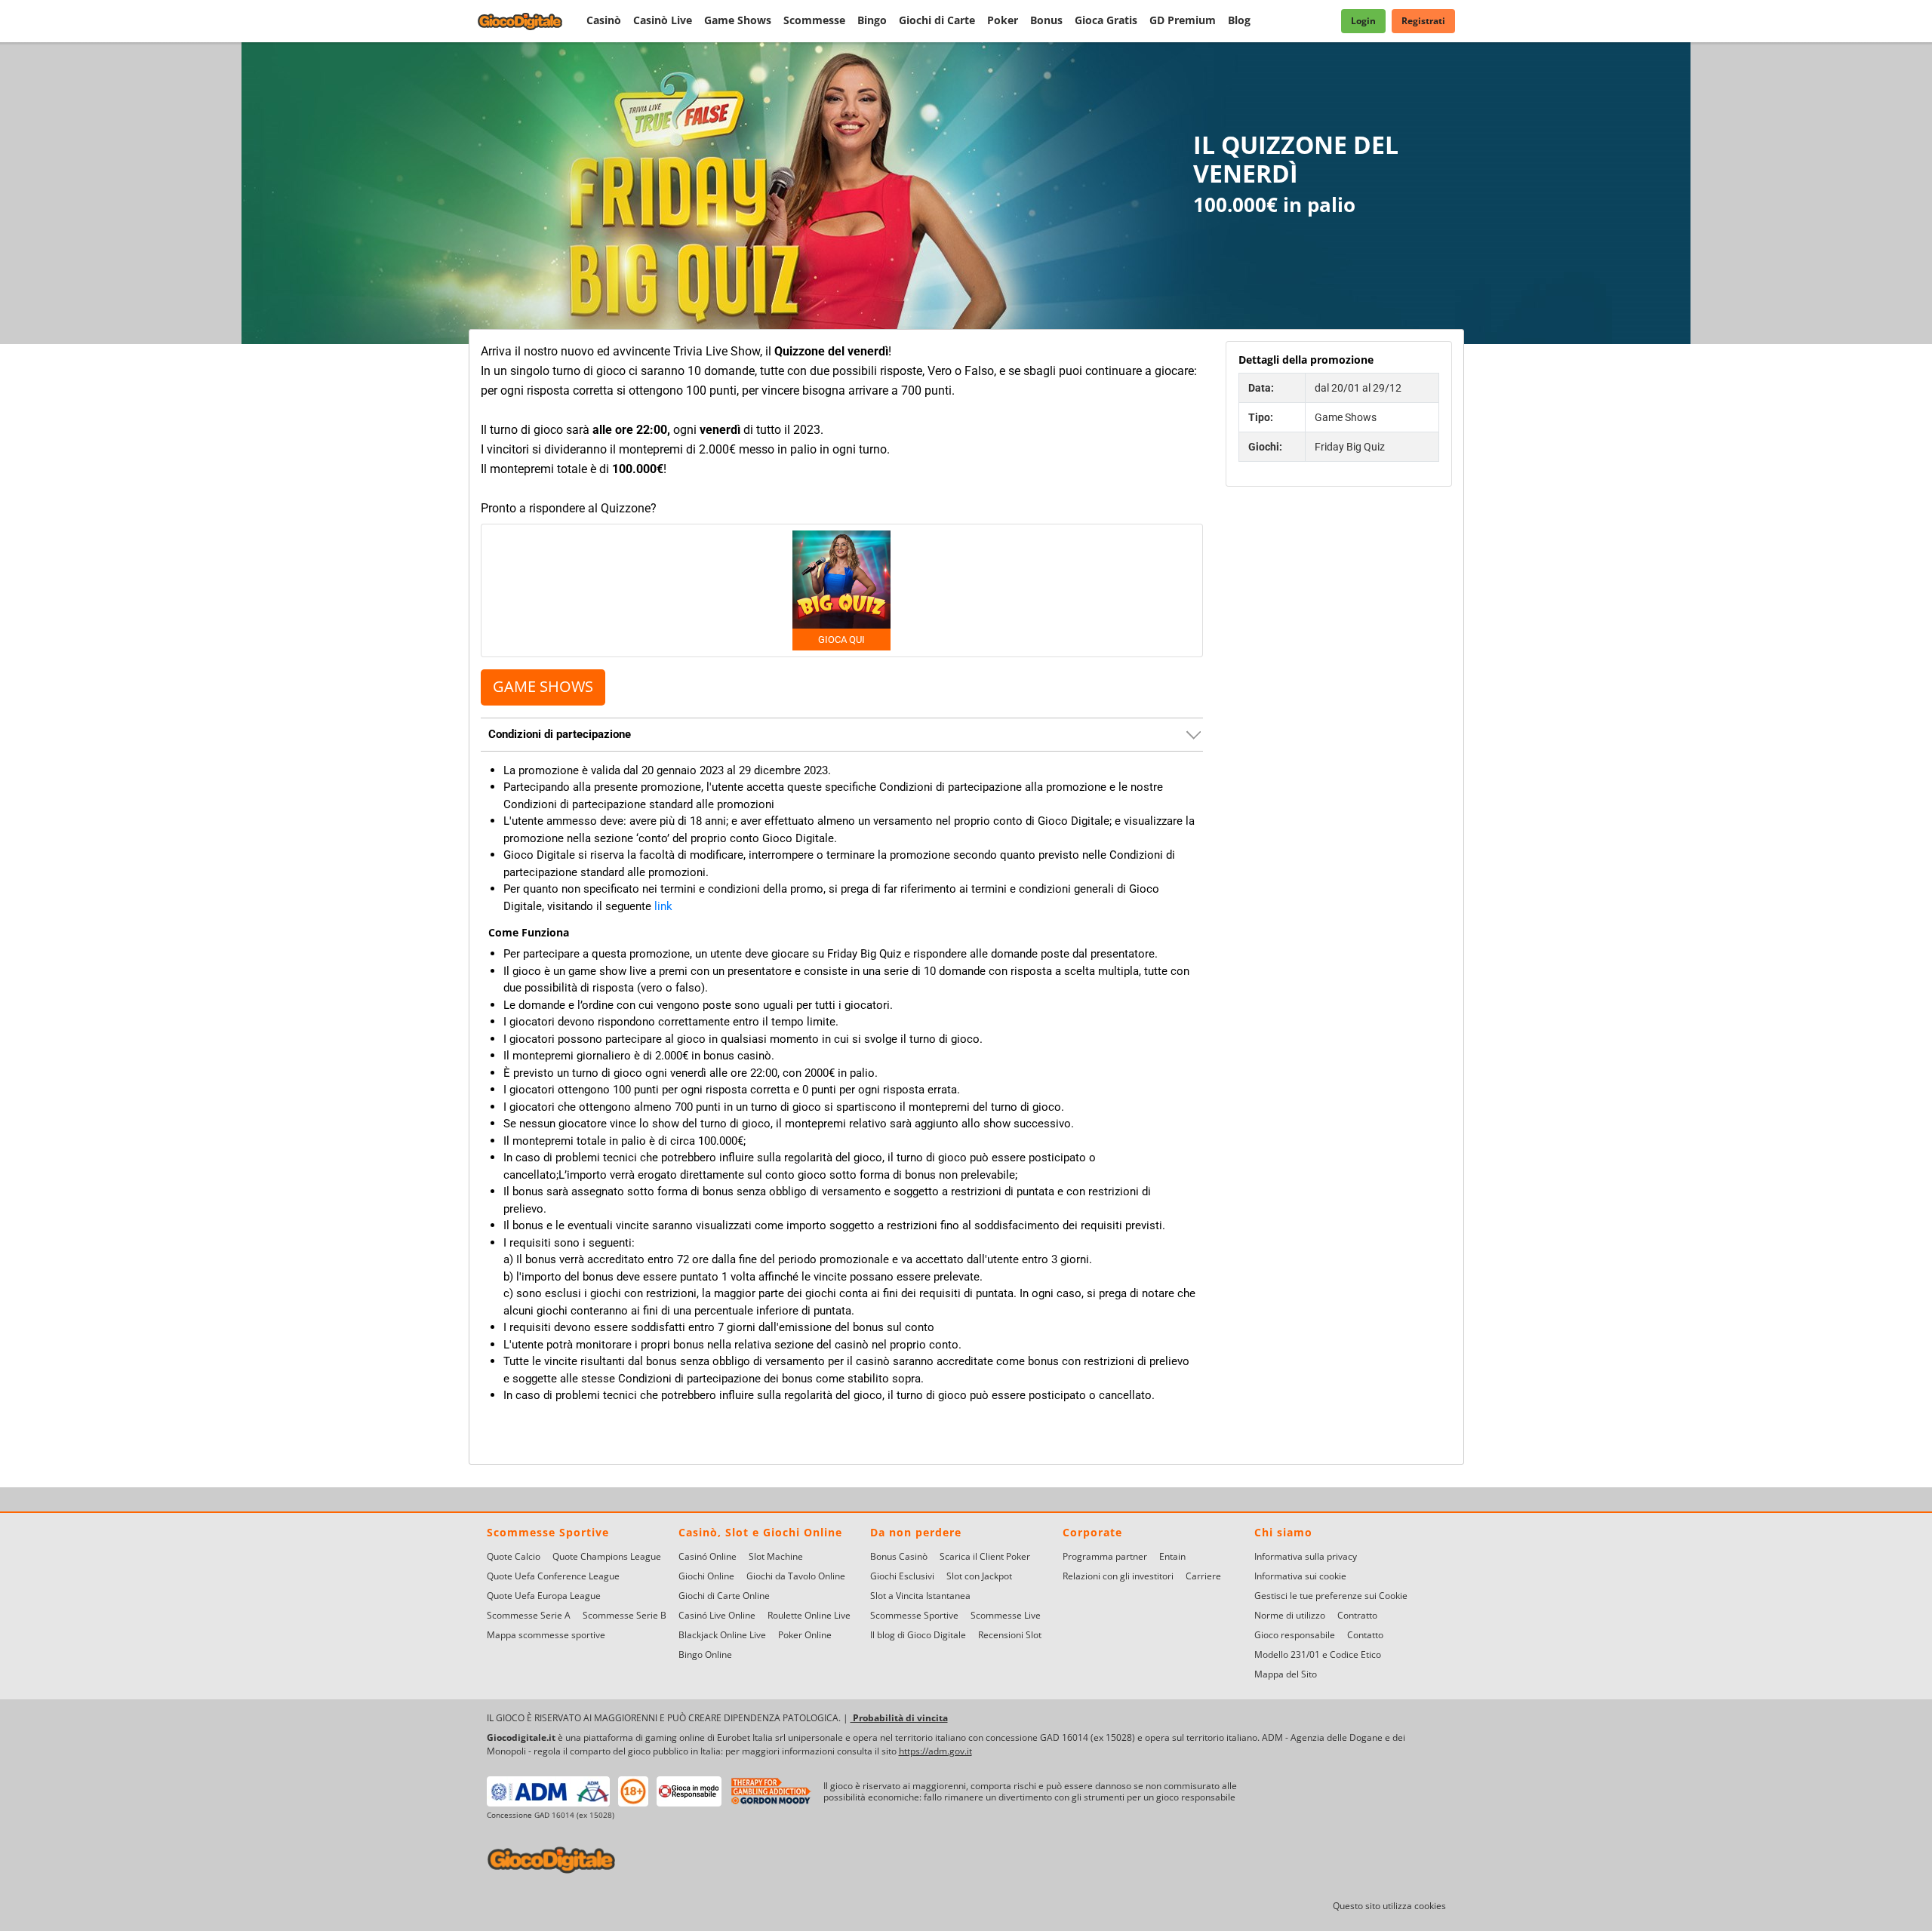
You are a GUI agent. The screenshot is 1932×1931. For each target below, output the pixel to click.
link (663, 906)
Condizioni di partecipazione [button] (560, 734)
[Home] (529, 21)
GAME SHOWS (543, 687)
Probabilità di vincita (899, 1718)
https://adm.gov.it (935, 1751)
